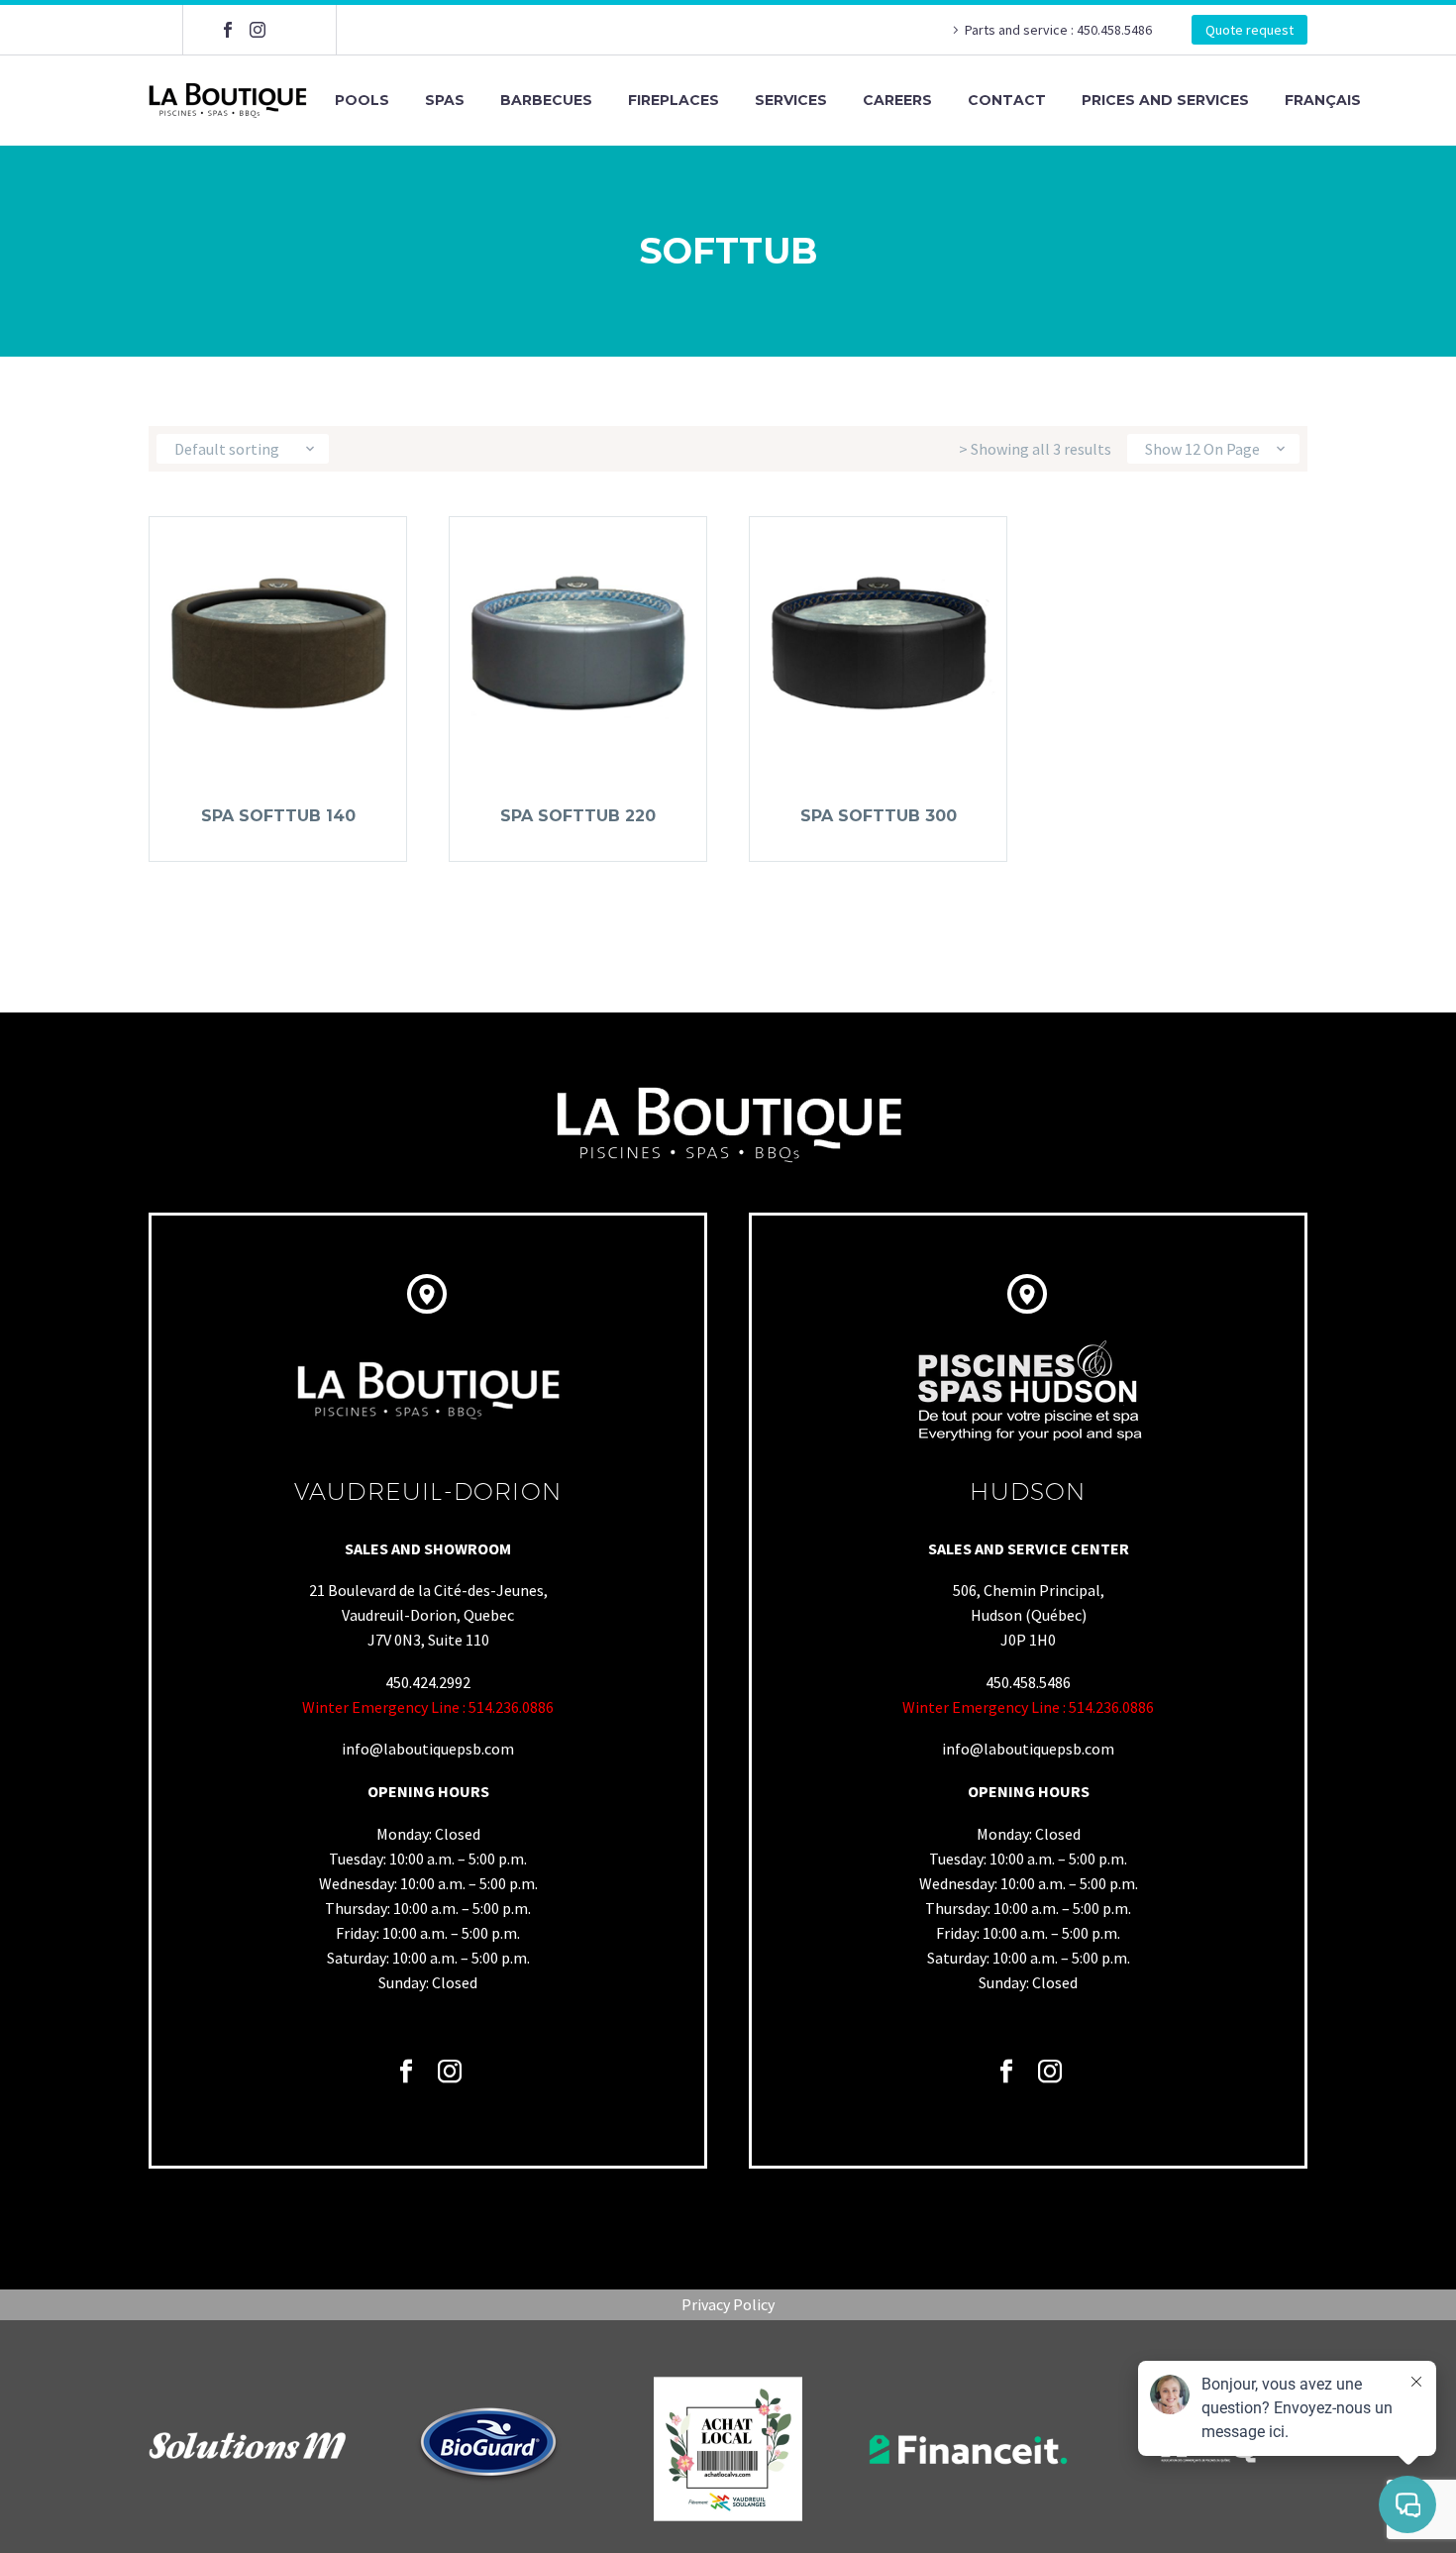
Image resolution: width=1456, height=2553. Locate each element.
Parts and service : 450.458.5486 (1058, 30)
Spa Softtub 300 (879, 816)
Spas (445, 100)
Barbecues (546, 100)
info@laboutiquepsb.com (428, 1749)
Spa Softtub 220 (578, 816)
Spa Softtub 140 (278, 816)
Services (791, 100)
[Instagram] (258, 30)
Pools (362, 100)
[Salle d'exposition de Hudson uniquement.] (287, 30)
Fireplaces (674, 100)
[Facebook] (228, 30)
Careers (897, 100)
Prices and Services (1165, 100)
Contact (1007, 100)
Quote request (1249, 30)
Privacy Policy (728, 2304)
